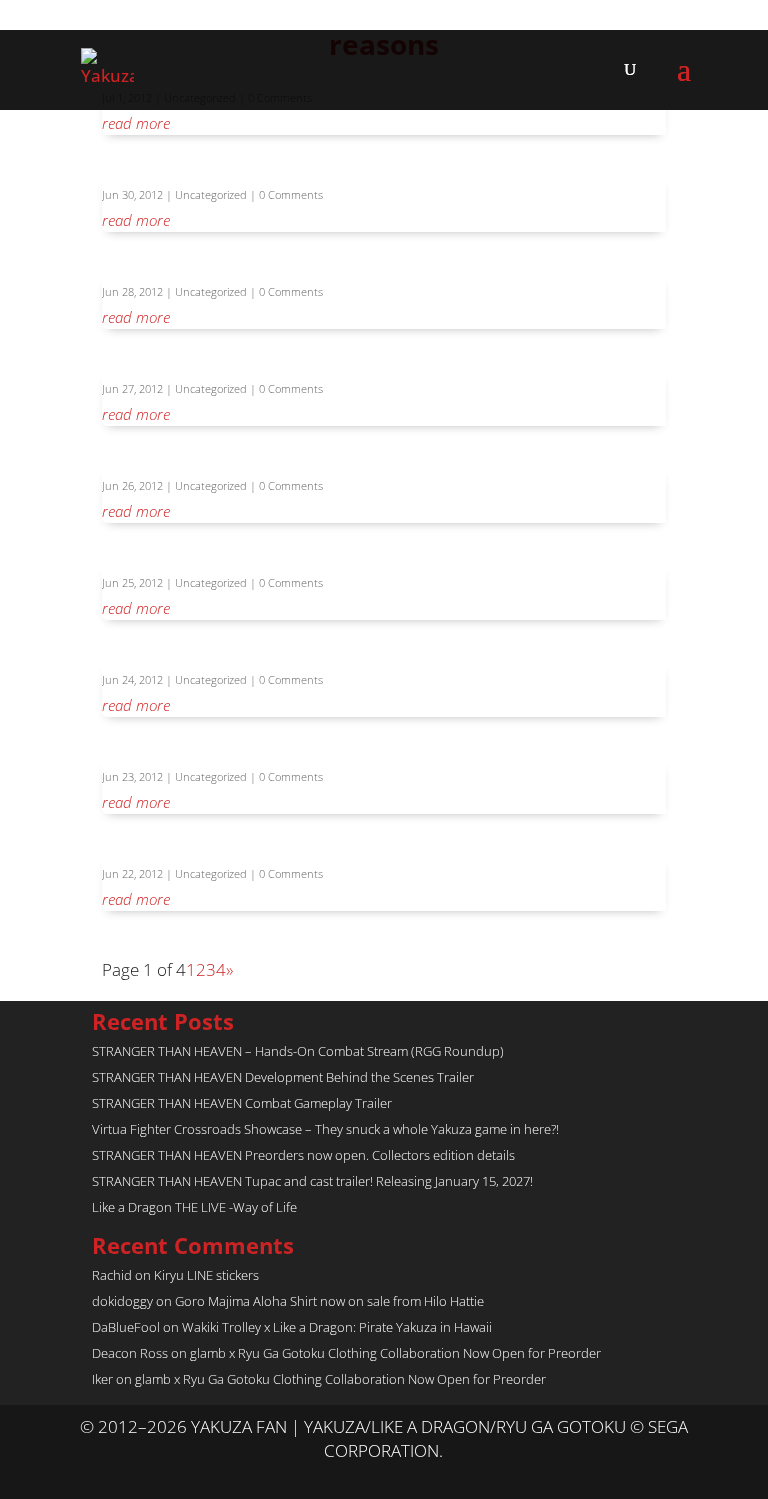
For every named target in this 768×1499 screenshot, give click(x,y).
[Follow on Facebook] (404, 1475)
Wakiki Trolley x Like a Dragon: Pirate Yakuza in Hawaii (337, 1327)
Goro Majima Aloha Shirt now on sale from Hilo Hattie (329, 1301)
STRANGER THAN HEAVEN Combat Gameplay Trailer (242, 1103)
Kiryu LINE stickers (206, 1275)
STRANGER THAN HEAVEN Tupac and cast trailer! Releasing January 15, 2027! (312, 1181)
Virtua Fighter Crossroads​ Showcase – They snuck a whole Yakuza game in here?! (325, 1129)
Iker (102, 1379)
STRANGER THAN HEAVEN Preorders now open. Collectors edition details (303, 1155)
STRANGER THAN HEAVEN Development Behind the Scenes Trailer (283, 1077)
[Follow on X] (364, 1475)
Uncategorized (211, 194)
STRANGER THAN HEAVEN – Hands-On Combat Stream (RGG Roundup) (298, 1051)
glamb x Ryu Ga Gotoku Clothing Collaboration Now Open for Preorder (395, 1353)
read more (136, 123)
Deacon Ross (130, 1353)
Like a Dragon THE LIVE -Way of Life (194, 1207)
